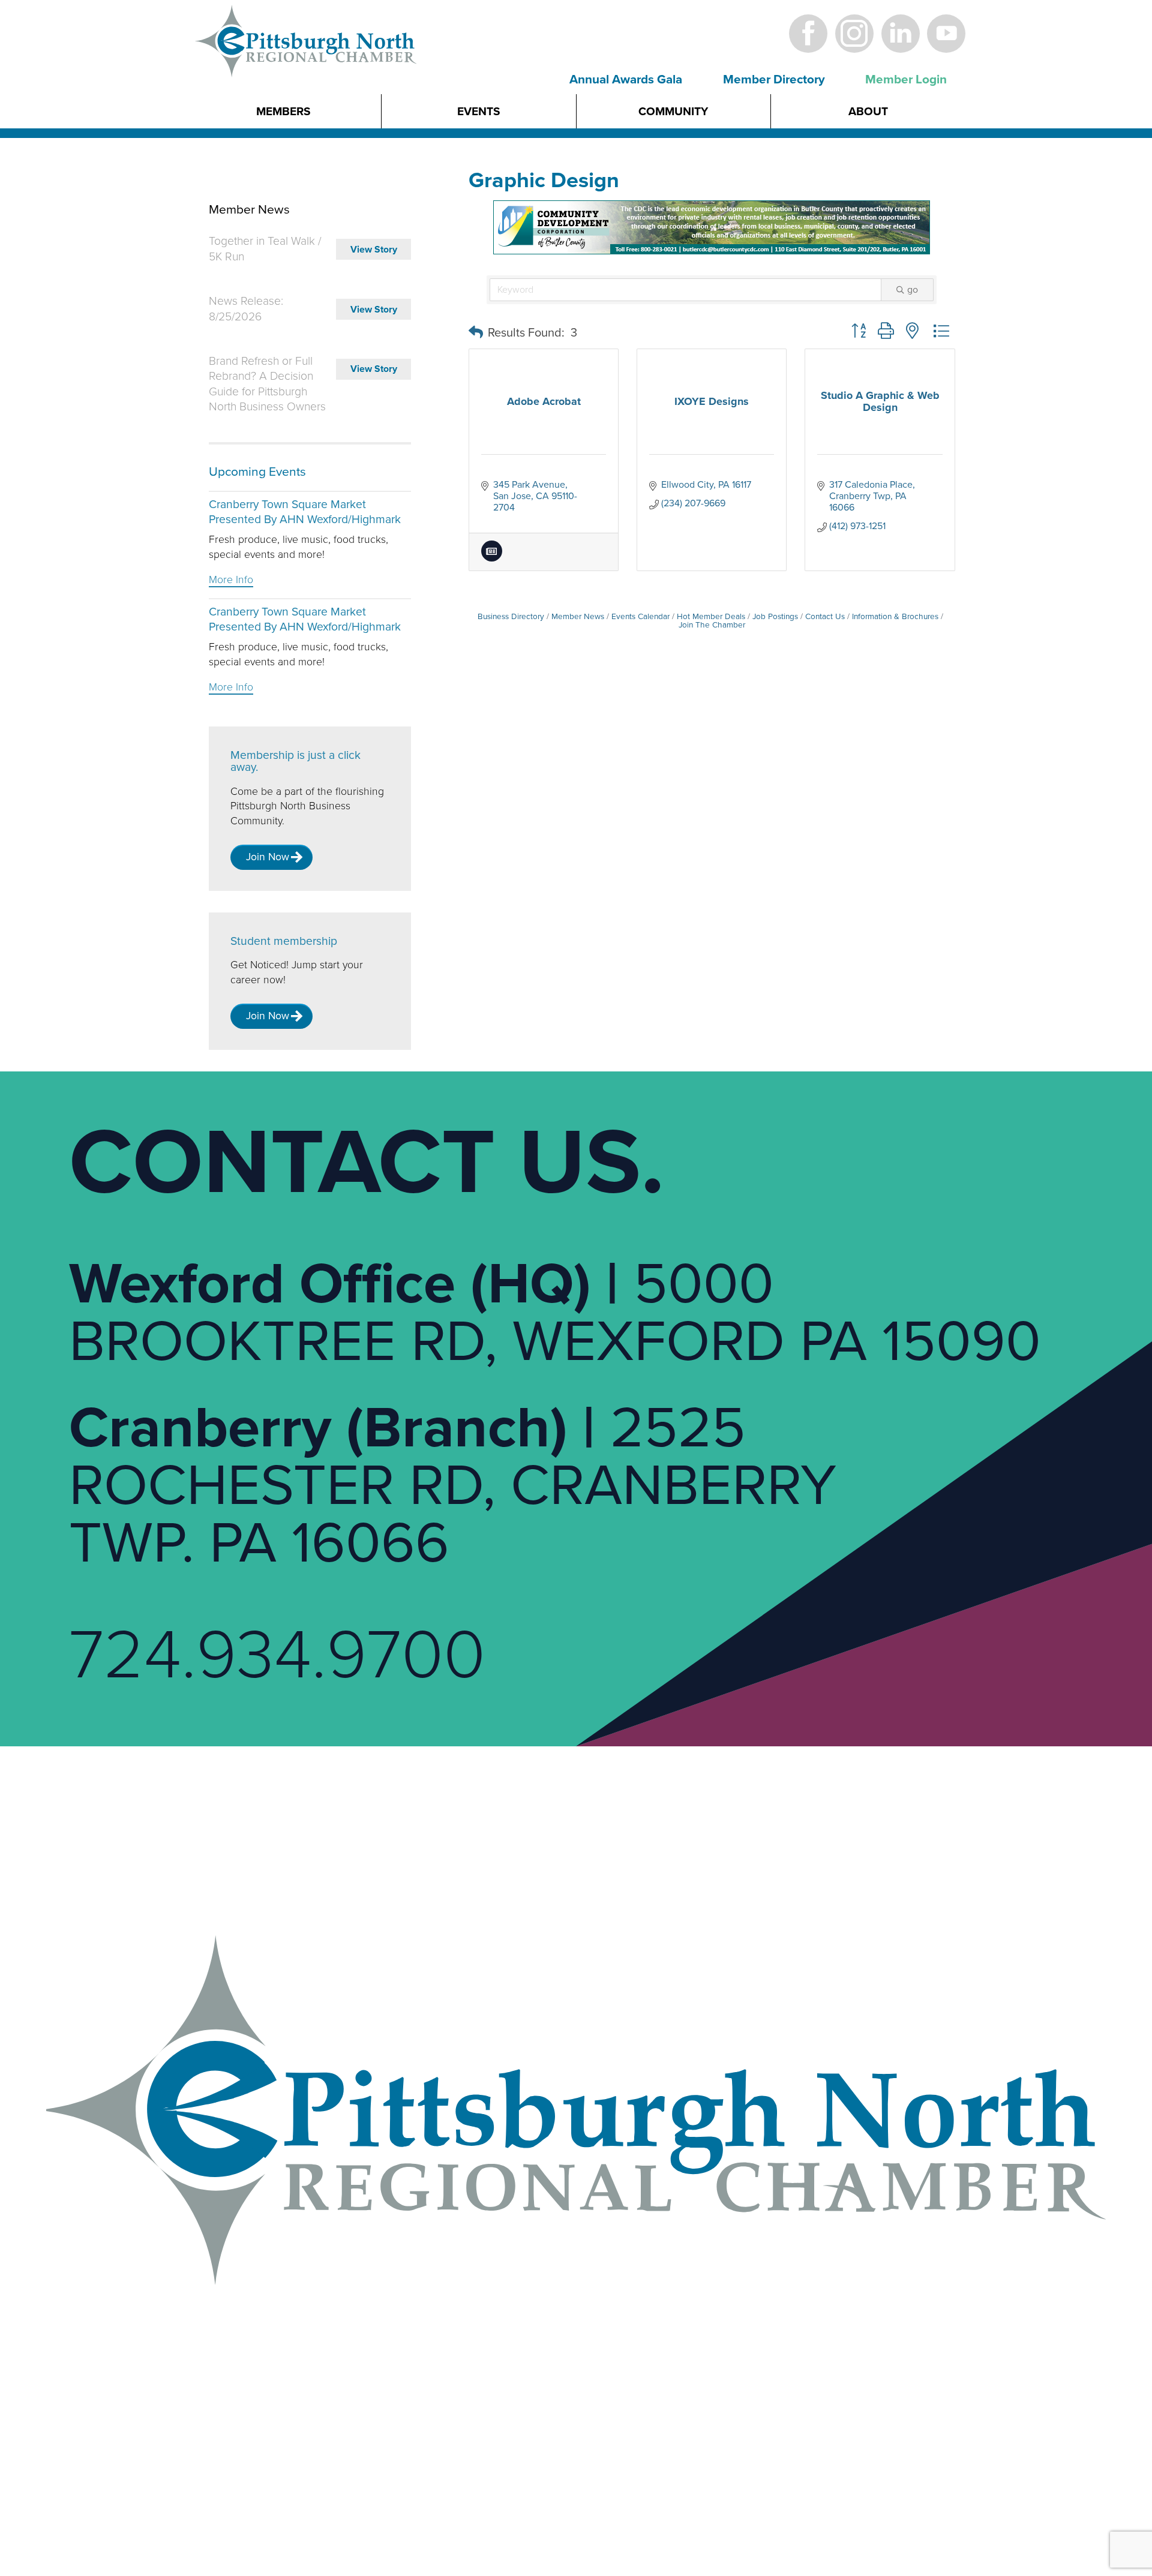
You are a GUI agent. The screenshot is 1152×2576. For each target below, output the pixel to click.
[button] (476, 333)
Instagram (854, 33)
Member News (578, 617)
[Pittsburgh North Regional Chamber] (307, 62)
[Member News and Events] (492, 559)
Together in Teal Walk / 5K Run (265, 249)
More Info (231, 580)
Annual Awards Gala (626, 79)
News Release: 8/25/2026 (246, 309)
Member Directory (774, 79)
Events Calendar (640, 617)
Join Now (268, 857)
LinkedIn (900, 33)
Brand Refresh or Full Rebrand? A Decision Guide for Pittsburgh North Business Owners (267, 384)
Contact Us (825, 617)
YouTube (946, 33)
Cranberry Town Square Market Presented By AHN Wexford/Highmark (305, 512)
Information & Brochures (895, 617)
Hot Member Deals (711, 617)
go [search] (913, 290)
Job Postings (775, 617)
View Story (374, 250)
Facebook (808, 33)
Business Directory (511, 617)
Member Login (906, 79)
